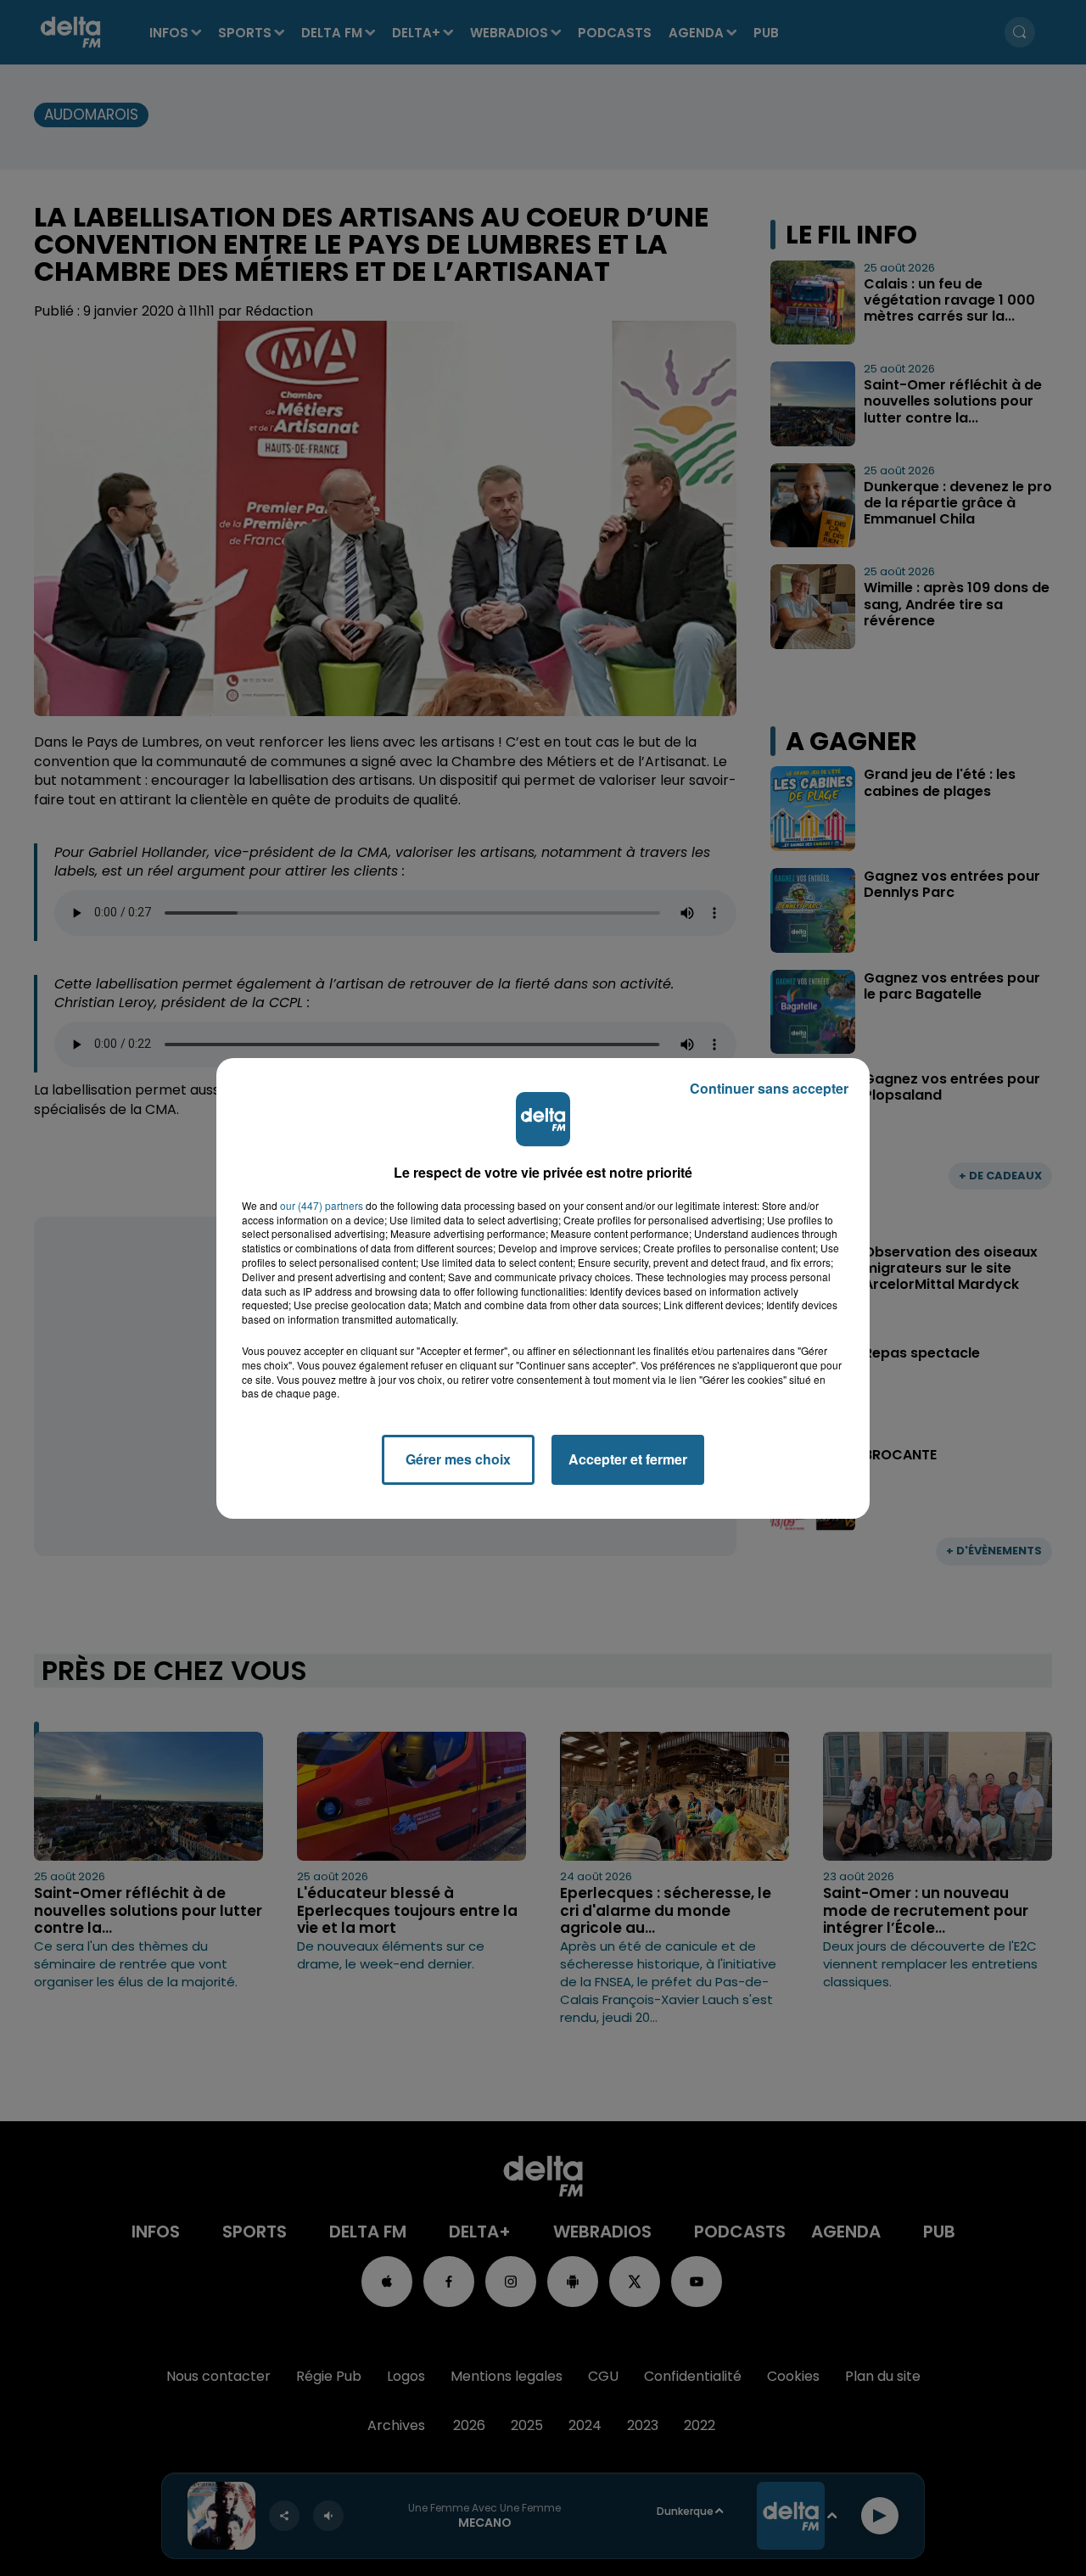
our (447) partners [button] (322, 1206)
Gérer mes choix (458, 1459)
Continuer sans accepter (769, 1088)
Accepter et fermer (628, 1459)
